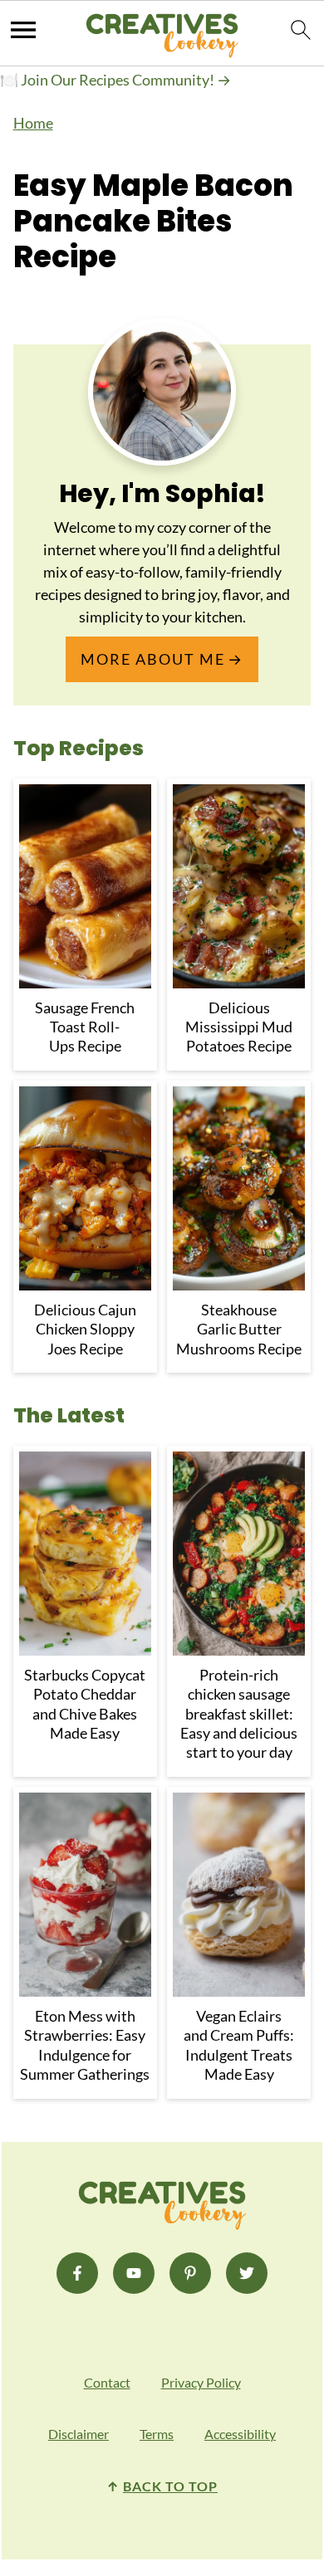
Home (33, 123)
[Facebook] (77, 2273)
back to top (170, 2486)
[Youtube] (134, 2273)
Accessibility (240, 2434)
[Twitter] (247, 2273)
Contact (107, 2382)
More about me (153, 659)
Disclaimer (79, 2434)
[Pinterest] (190, 2273)
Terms (157, 2434)
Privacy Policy (201, 2382)
